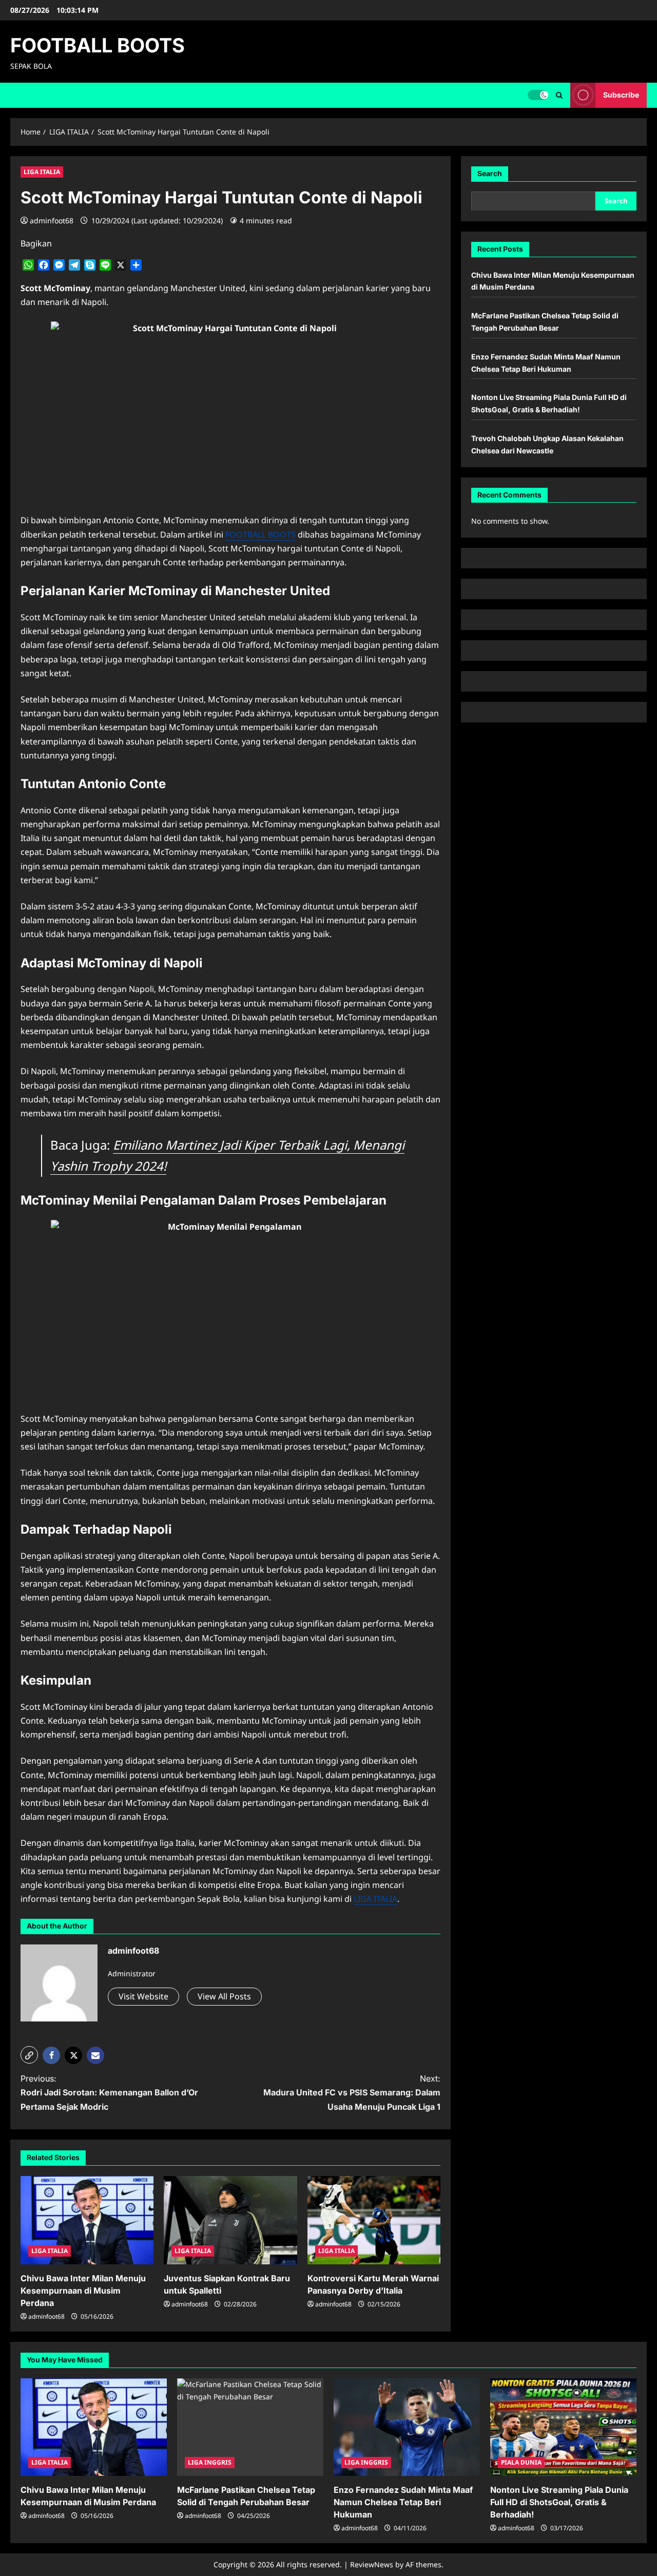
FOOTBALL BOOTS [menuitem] (260, 535)
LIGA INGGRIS (210, 2462)
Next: (352, 2092)
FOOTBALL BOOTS (98, 45)
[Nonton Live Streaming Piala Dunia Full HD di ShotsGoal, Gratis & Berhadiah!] (563, 2427)
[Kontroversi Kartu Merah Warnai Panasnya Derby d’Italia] (374, 2220)
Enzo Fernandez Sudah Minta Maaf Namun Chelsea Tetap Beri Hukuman (403, 2502)
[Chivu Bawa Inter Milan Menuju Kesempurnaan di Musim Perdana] (87, 2220)
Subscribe (621, 95)
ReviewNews (372, 2564)
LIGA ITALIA (42, 172)
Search (490, 173)
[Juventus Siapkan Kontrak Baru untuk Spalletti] (230, 2220)
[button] (559, 95)
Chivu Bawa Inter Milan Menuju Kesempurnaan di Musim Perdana (83, 2291)
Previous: (109, 2092)
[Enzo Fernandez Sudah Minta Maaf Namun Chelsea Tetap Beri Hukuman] (407, 2427)
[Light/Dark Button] (538, 95)
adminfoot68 (52, 221)
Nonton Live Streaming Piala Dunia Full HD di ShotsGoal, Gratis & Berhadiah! (559, 2502)
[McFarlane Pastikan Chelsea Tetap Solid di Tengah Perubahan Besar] (250, 2427)
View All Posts (224, 1996)
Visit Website (143, 1996)
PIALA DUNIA (521, 2462)
